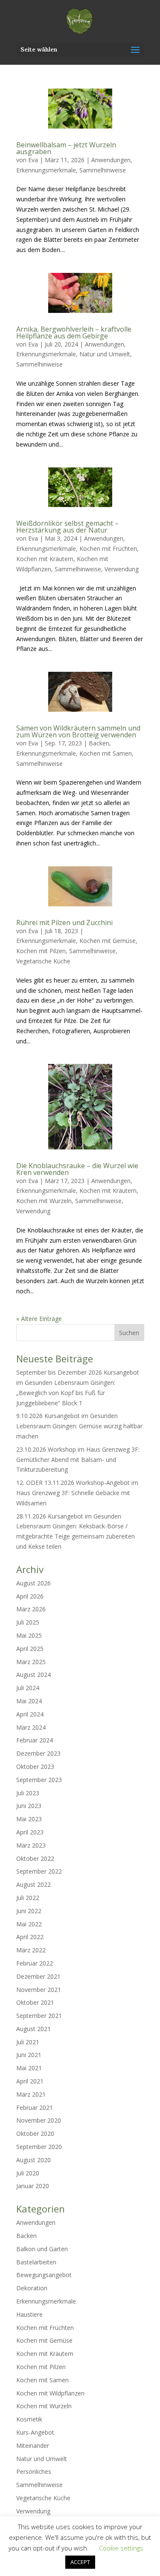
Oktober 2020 (35, 2133)
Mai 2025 (29, 1635)
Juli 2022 (28, 1898)
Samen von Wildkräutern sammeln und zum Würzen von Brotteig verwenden (78, 731)
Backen (99, 743)
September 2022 (39, 1871)
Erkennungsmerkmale (46, 170)
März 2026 (31, 1609)
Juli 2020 (28, 2173)
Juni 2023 (29, 1806)
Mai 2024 (29, 1701)
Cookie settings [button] (121, 2548)
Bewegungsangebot (44, 2275)
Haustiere (29, 2314)
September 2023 (39, 1780)
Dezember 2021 (38, 1976)
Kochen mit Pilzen (41, 951)
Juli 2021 (28, 2042)
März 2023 (31, 1845)
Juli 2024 (28, 1688)
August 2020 (33, 2160)
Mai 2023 (29, 1819)
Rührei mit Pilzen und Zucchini (64, 923)
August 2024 (33, 1675)
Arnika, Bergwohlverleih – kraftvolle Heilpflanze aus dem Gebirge (74, 332)
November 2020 (39, 2120)
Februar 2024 (35, 1740)
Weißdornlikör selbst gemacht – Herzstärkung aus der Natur (67, 527)
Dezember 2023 (38, 1753)
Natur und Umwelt (105, 354)
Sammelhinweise (103, 170)
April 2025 (30, 1649)
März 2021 (31, 2094)
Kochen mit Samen (106, 753)
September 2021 (39, 2016)
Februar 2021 (35, 2108)
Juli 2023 (28, 1793)
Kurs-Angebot (35, 2432)
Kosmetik (29, 2419)
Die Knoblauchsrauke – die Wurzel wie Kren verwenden (77, 1169)
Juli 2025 (28, 1622)
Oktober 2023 (35, 1767)
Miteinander (33, 2446)
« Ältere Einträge (39, 1319)
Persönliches (34, 2471)
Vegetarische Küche (43, 961)
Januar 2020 (33, 2186)
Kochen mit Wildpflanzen (50, 2393)
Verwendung (122, 569)
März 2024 (31, 1727)
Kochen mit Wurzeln (44, 1201)
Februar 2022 (35, 1963)
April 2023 (30, 1832)
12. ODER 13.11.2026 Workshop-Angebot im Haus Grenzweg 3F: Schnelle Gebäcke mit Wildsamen (77, 1493)
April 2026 (30, 1596)
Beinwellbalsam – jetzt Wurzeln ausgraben (66, 148)
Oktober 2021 (35, 2002)
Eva (33, 160)
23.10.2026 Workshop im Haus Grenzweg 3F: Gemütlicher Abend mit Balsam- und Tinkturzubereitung (78, 1460)
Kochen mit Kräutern (45, 559)
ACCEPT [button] (80, 2562)
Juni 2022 (29, 1911)
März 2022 (31, 1950)
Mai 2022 (29, 1924)
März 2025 (31, 1662)
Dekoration (32, 2288)
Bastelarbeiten (36, 2262)
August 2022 (33, 1884)
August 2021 (33, 2029)
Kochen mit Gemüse (108, 941)
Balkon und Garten (42, 2249)
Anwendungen (111, 160)
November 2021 (39, 1990)
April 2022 (30, 1937)
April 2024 (30, 1714)
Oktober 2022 (35, 1858)
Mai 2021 (29, 2068)
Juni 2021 (29, 2055)
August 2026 (33, 1583)
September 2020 (39, 2147)
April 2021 (30, 2081)
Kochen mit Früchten (108, 549)
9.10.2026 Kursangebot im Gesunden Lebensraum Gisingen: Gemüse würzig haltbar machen (79, 1426)
